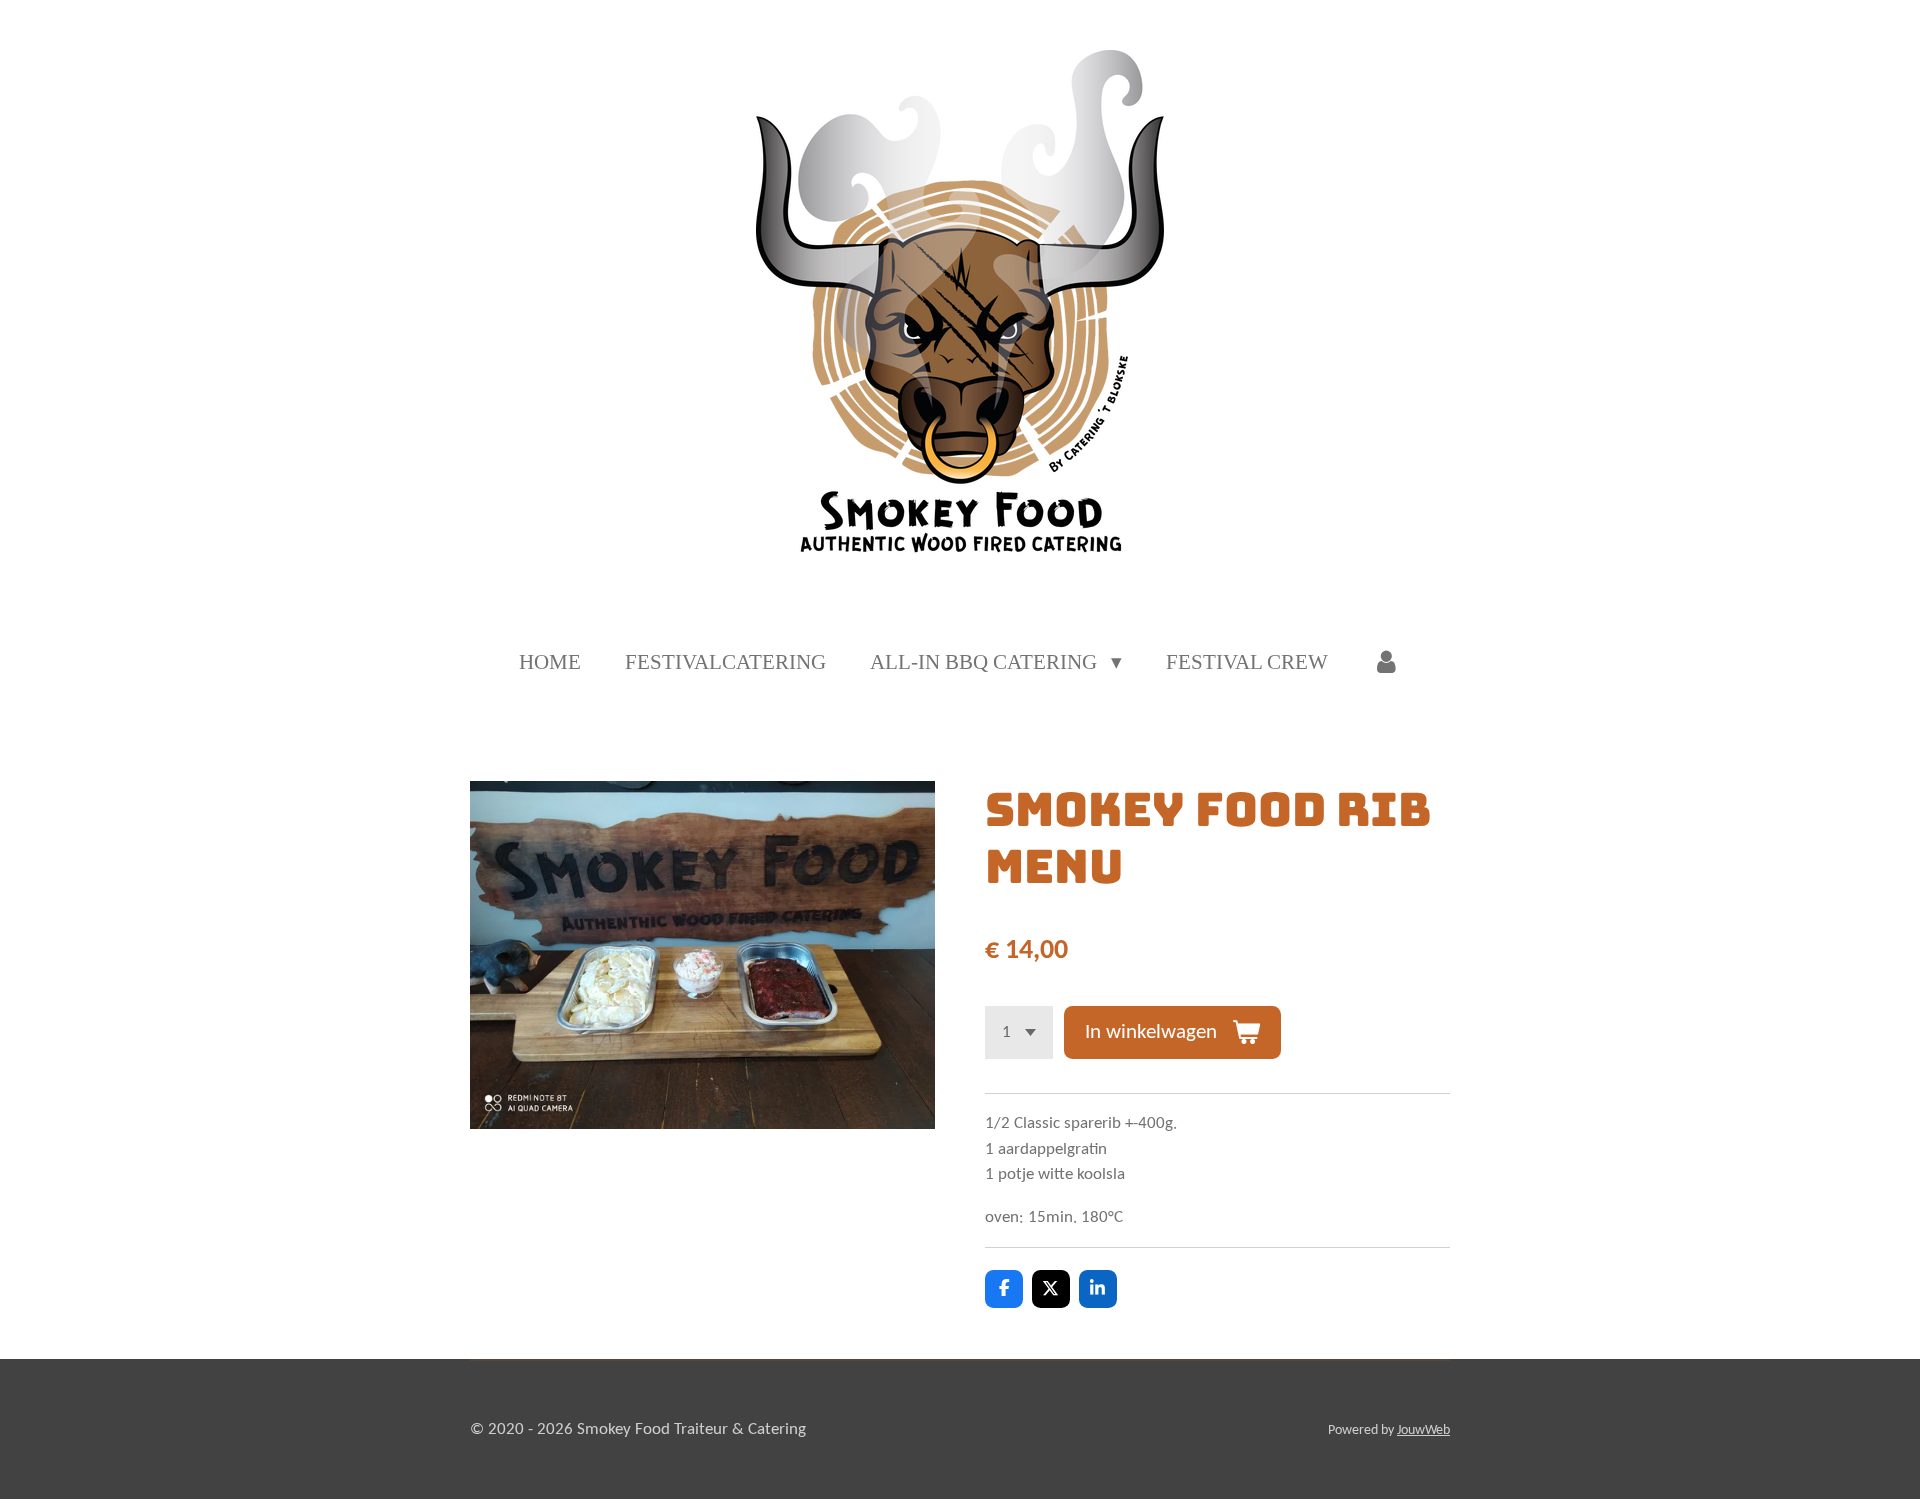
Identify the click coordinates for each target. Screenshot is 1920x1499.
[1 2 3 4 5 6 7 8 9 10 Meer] (1019, 1032)
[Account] (1386, 663)
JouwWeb (1423, 1430)
